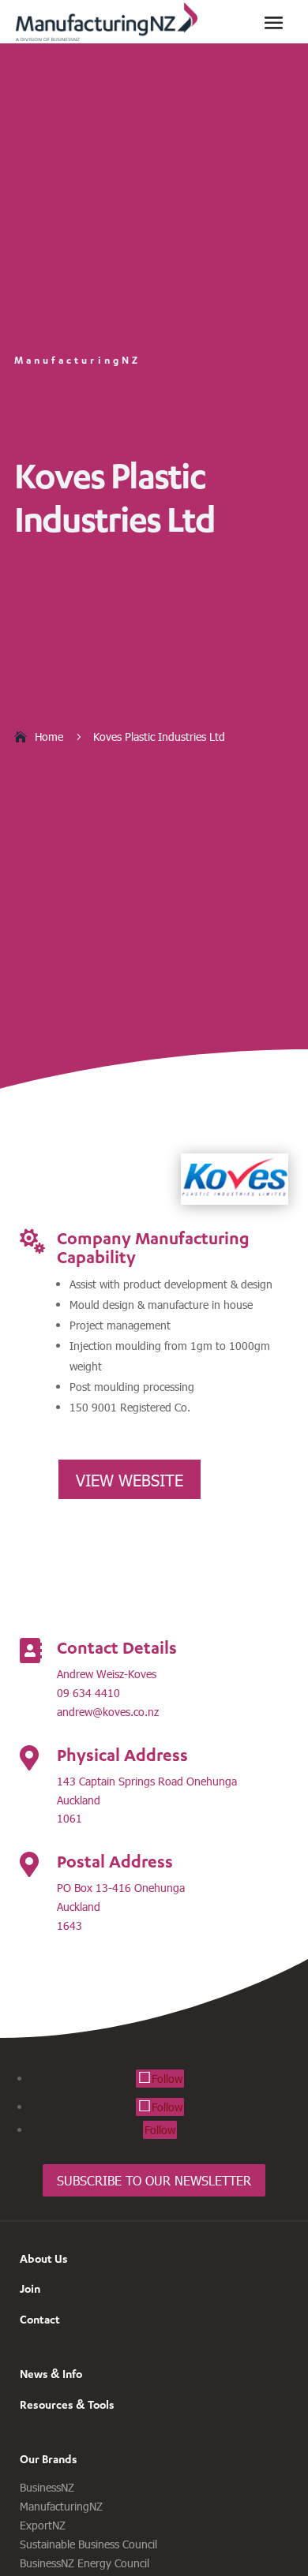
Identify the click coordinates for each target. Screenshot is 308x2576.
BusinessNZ (47, 2487)
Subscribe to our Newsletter (154, 2180)
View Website (130, 1479)
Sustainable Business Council (88, 2544)
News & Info (51, 2374)
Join (30, 2288)
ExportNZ (43, 2525)
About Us (44, 2258)
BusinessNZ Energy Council (85, 2563)
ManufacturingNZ (61, 2506)
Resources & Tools (67, 2404)
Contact (40, 2319)
